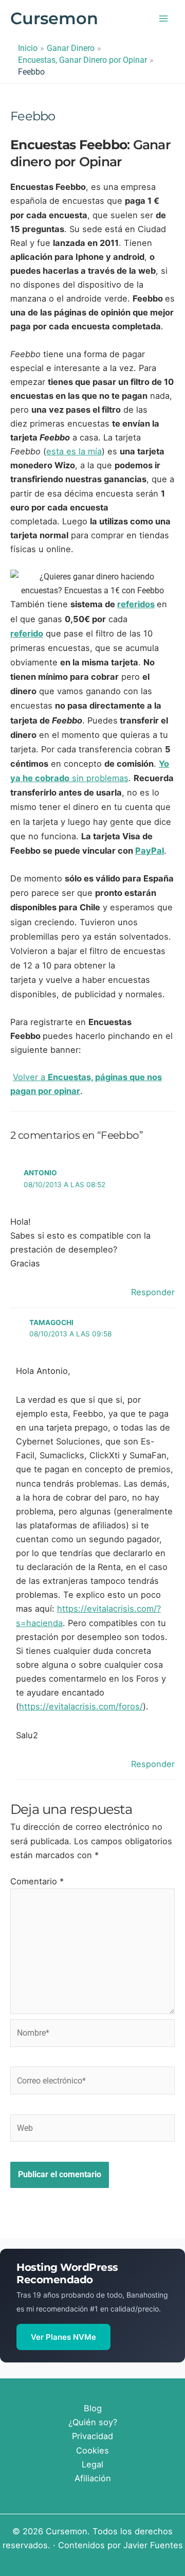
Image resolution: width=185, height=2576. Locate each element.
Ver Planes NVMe (63, 2337)
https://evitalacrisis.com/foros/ (81, 1706)
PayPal (150, 851)
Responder (153, 1292)
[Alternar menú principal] (163, 19)
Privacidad (92, 2436)
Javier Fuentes (153, 2545)
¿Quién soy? (93, 2422)
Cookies (92, 2450)
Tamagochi (51, 1322)
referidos (136, 604)
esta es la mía (74, 451)
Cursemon (54, 18)
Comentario (37, 1881)
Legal (92, 2464)
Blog (93, 2408)
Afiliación (93, 2478)
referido (27, 633)
